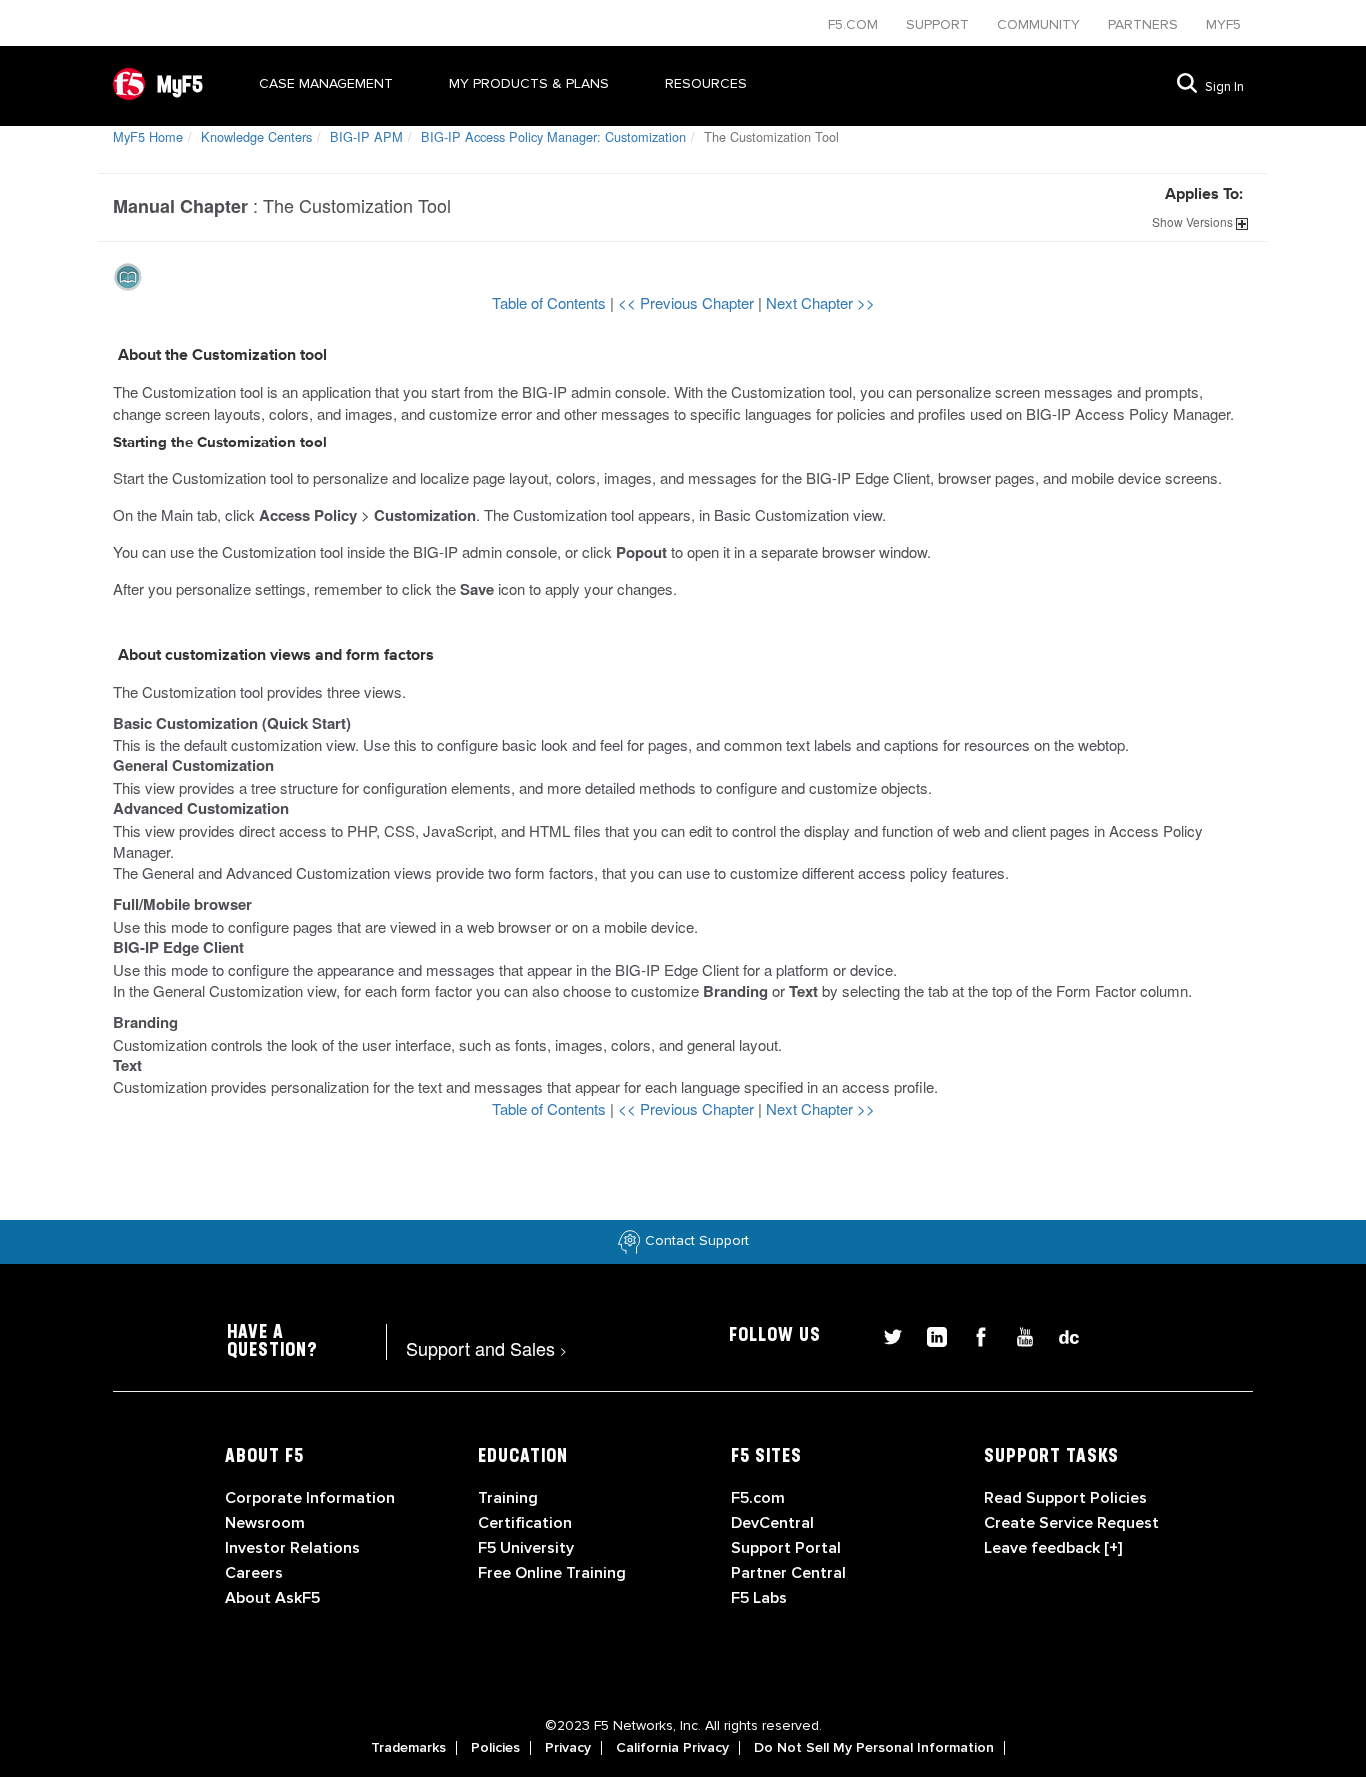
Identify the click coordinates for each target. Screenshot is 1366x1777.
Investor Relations (292, 1548)
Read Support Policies (1065, 1498)
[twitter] (885, 1334)
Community (1040, 24)
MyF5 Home (148, 136)
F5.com (855, 24)
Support (939, 24)
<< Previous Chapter (688, 302)
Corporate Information (310, 1498)
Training (508, 1498)
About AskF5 (272, 1598)
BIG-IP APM (366, 136)
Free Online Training (552, 1573)
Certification (525, 1523)
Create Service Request (1071, 1523)
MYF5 (1223, 24)
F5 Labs (759, 1598)
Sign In (1224, 87)
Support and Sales (486, 1348)
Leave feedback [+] (1053, 1548)
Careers (254, 1573)
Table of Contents (551, 302)
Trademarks (408, 1748)
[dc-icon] (1059, 1334)
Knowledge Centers (256, 136)
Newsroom (265, 1523)
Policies (495, 1748)
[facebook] (973, 1334)
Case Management (326, 83)
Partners (1145, 24)
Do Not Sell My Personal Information (874, 1748)
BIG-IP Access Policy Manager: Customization (553, 136)
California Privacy (672, 1748)
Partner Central (788, 1573)
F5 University (526, 1548)
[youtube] (1017, 1334)
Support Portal (786, 1548)
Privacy (568, 1748)
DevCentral (772, 1523)
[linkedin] (929, 1334)
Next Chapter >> (820, 302)
